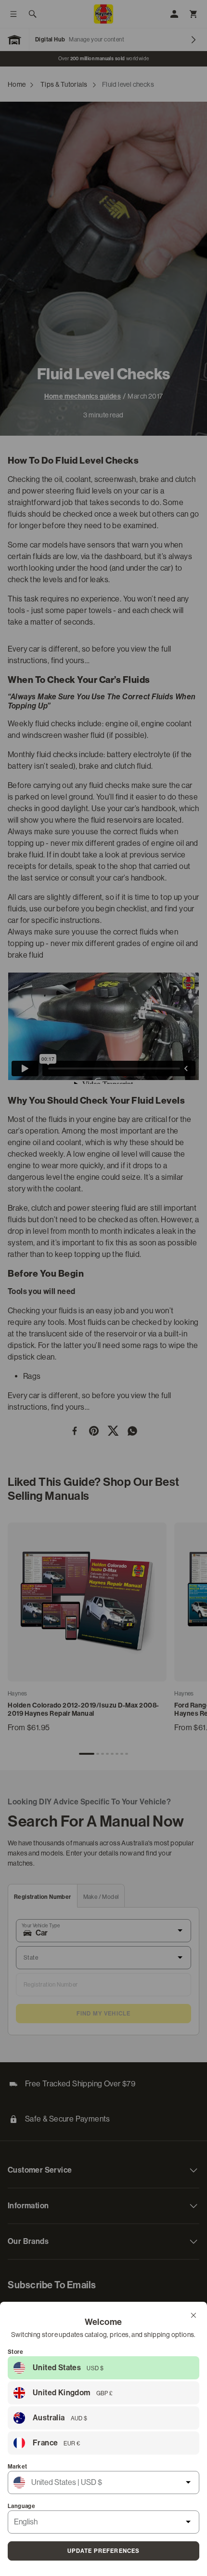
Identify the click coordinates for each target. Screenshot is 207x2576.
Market (17, 2467)
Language (21, 2506)
